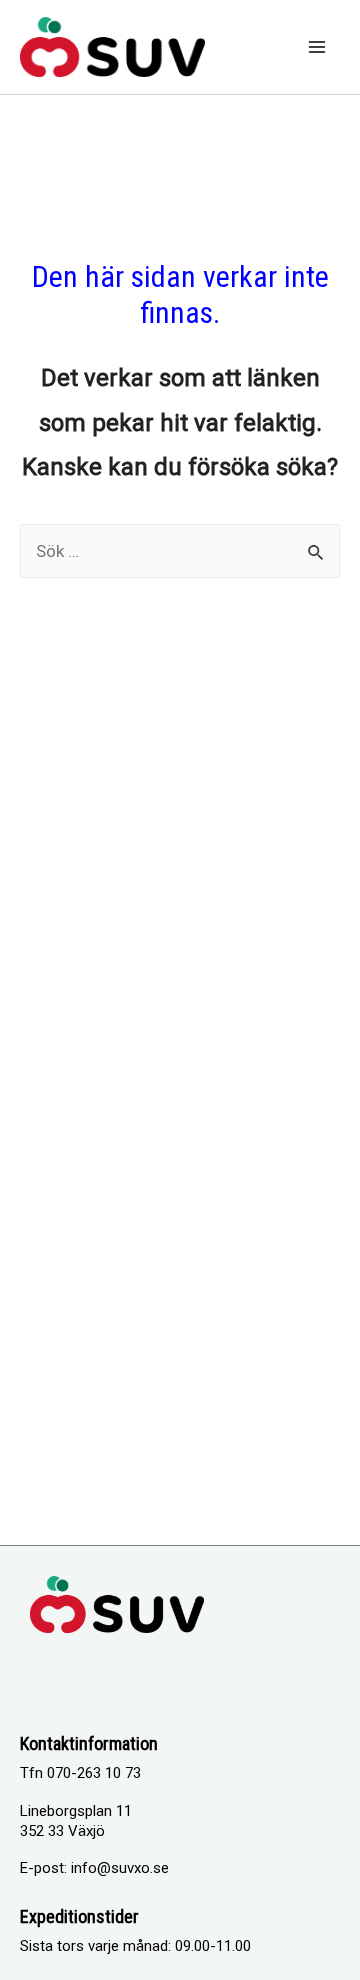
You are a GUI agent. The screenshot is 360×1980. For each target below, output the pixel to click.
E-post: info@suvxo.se (94, 1868)
